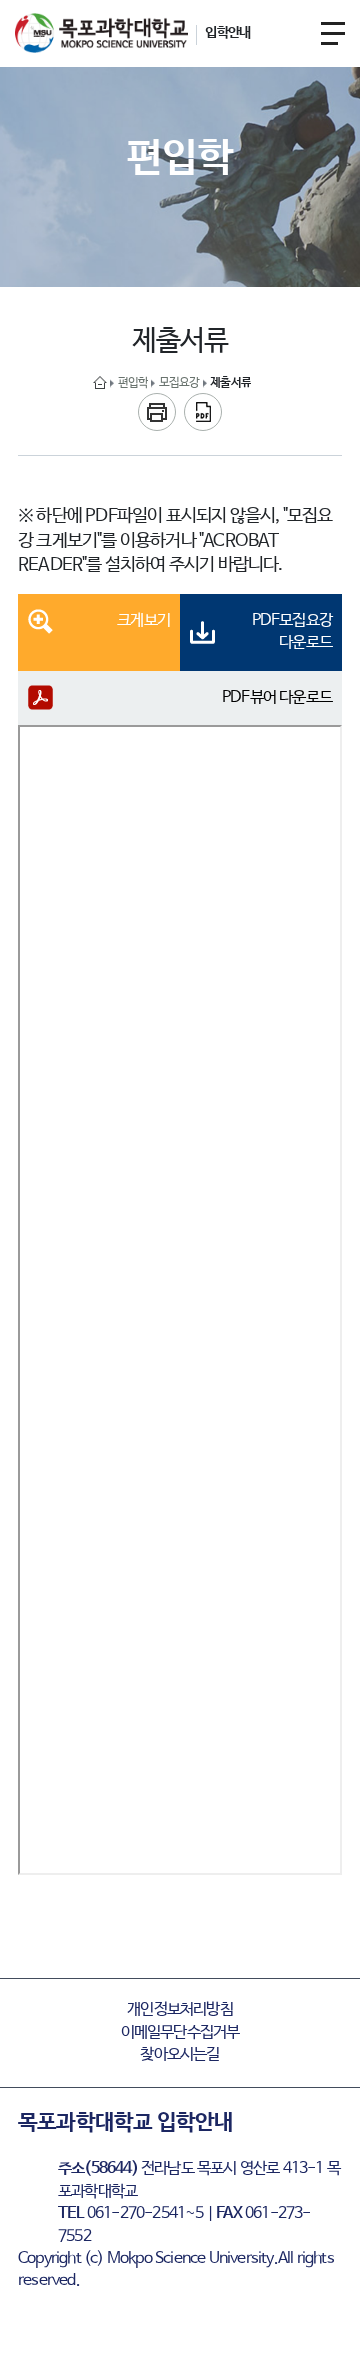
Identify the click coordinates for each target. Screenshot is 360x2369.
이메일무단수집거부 (180, 2032)
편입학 (133, 383)
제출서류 (230, 383)
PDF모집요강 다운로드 (292, 631)
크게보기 (143, 620)
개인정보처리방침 (180, 2009)
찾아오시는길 (179, 2054)
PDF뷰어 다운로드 (277, 697)
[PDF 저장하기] (203, 412)
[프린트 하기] (157, 412)
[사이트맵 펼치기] (333, 33)
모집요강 (179, 383)
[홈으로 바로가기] (100, 383)
